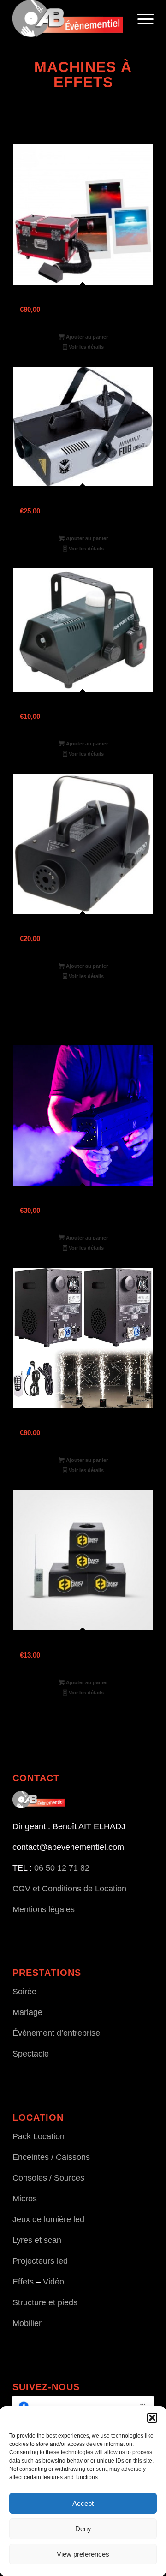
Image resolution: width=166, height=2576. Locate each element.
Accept (83, 2503)
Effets (23, 2282)
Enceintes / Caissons (51, 2157)
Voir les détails (86, 347)
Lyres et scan (37, 2240)
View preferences (83, 2554)
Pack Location (39, 2136)
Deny (83, 2529)
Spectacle (31, 2054)
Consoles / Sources (48, 2178)
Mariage (27, 2012)
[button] (152, 2418)
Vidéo (53, 2282)
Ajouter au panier (86, 337)
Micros (25, 2199)
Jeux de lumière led (48, 2219)
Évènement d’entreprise (56, 2033)
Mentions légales (44, 1909)
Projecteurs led (40, 2261)
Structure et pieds (45, 2302)
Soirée (24, 1992)
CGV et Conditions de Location (69, 1889)
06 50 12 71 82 (62, 1868)
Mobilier (27, 2323)
